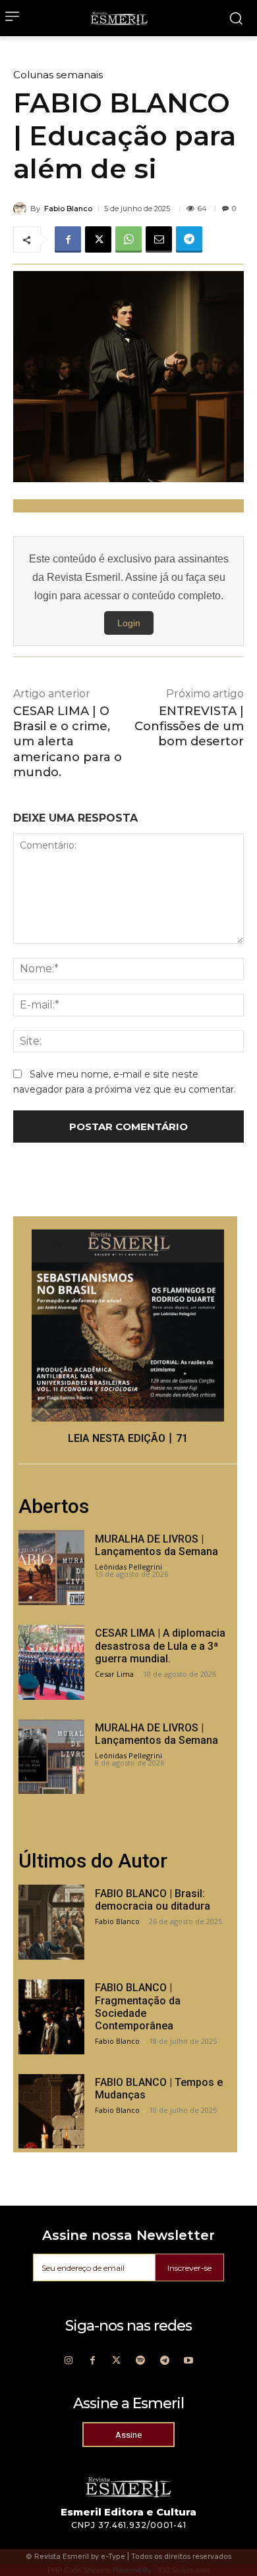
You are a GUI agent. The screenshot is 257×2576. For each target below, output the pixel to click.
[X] (98, 239)
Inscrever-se (189, 2268)
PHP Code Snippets (79, 2570)
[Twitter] (116, 2361)
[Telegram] (189, 239)
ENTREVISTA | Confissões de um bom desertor (189, 727)
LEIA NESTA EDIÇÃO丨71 (128, 1438)
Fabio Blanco (68, 209)
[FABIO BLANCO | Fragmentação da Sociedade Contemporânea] (51, 2017)
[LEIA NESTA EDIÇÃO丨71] (128, 1325)
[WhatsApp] (128, 239)
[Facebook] (68, 239)
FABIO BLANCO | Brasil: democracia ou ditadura (153, 1900)
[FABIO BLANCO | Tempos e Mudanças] (51, 2112)
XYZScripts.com (184, 2570)
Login (129, 623)
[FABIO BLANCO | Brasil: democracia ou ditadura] (51, 1922)
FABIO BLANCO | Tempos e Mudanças (159, 2089)
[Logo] (119, 18)
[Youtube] (189, 2361)
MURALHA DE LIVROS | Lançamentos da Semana (157, 1545)
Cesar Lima (114, 1674)
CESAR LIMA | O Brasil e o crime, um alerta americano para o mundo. (68, 742)
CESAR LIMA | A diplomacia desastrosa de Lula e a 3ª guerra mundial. (160, 1646)
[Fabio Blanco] (22, 209)
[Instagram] (68, 2361)
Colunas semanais (58, 75)
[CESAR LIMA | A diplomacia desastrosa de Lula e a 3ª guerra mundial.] (51, 1662)
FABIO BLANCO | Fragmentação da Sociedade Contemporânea (138, 2007)
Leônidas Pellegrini (128, 1567)
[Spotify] (141, 2361)
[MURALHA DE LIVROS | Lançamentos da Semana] (51, 1568)
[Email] (159, 239)
